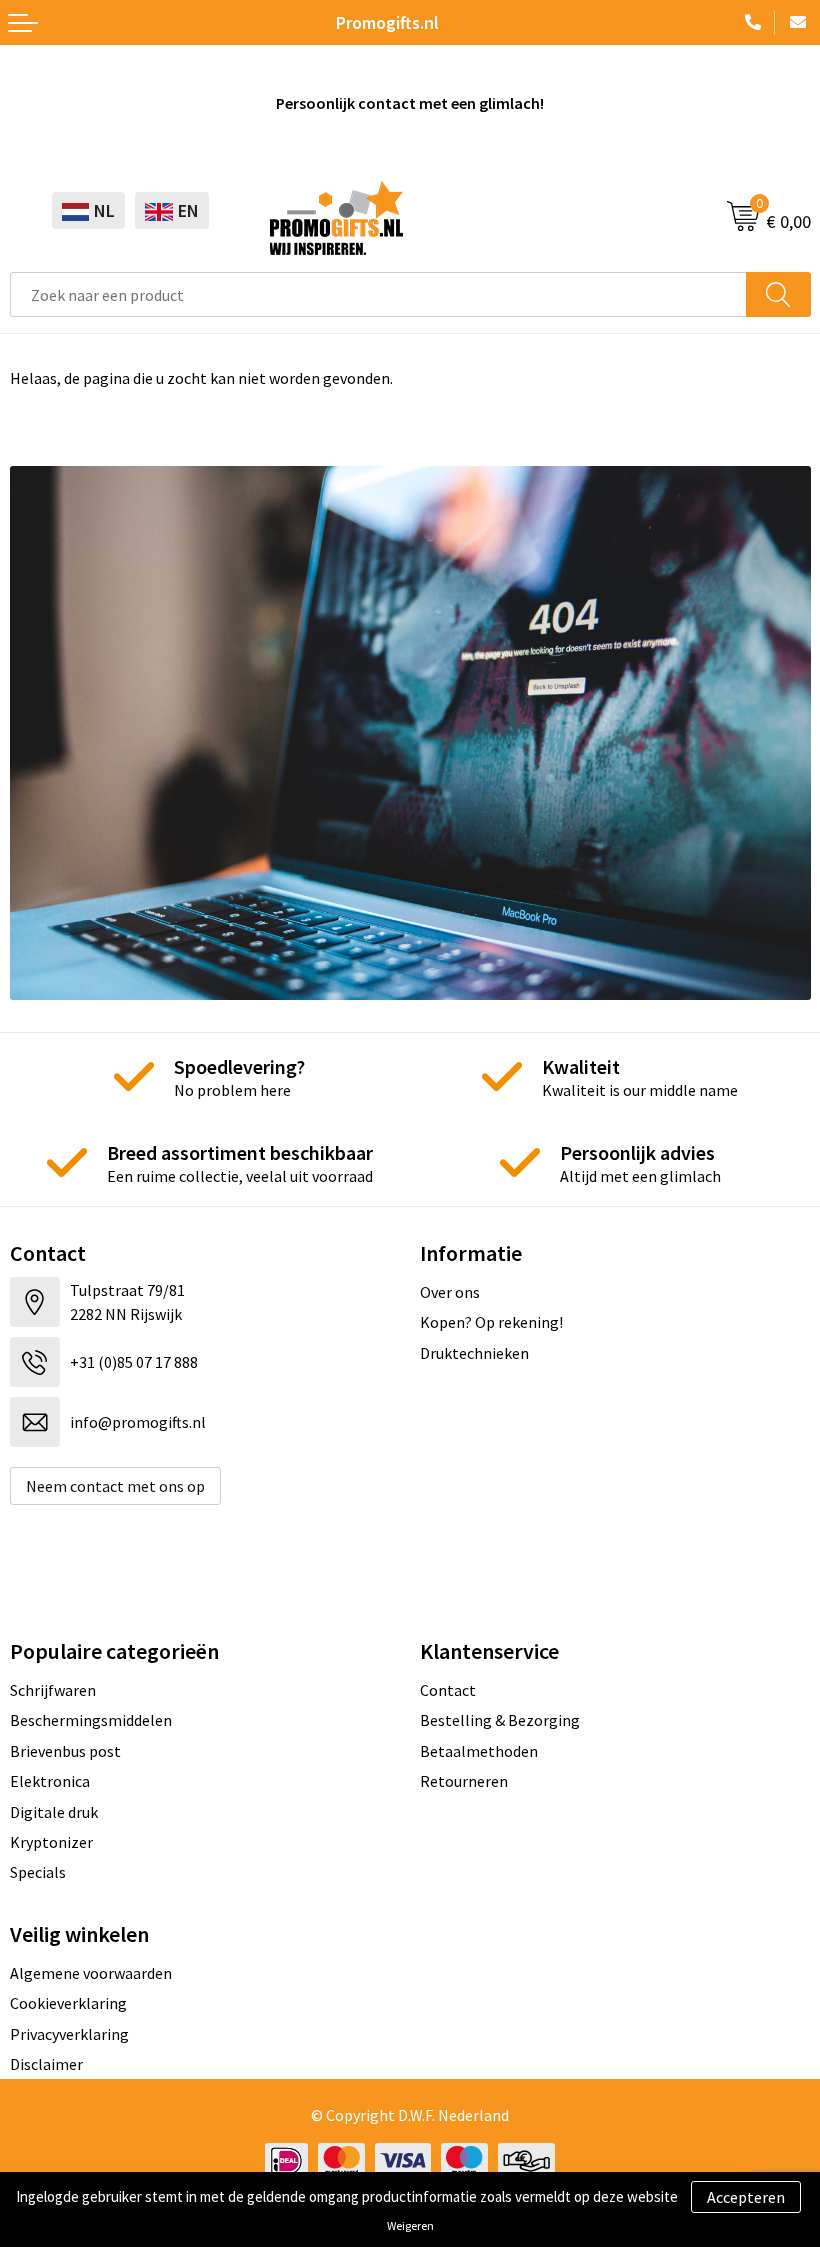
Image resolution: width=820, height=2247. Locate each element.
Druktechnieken (474, 1353)
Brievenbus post (65, 1751)
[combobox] (378, 294)
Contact (448, 1690)
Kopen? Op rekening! (491, 1322)
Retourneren (464, 1781)
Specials (38, 1872)
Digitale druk (54, 1812)
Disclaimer (46, 2064)
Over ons (450, 1292)
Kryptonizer (51, 1842)
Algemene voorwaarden (91, 1973)
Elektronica (50, 1781)
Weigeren (410, 2225)
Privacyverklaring (69, 2034)
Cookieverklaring (68, 2003)
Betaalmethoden (479, 1751)
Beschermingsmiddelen (91, 1720)
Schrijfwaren (53, 1690)
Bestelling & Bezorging (500, 1720)
